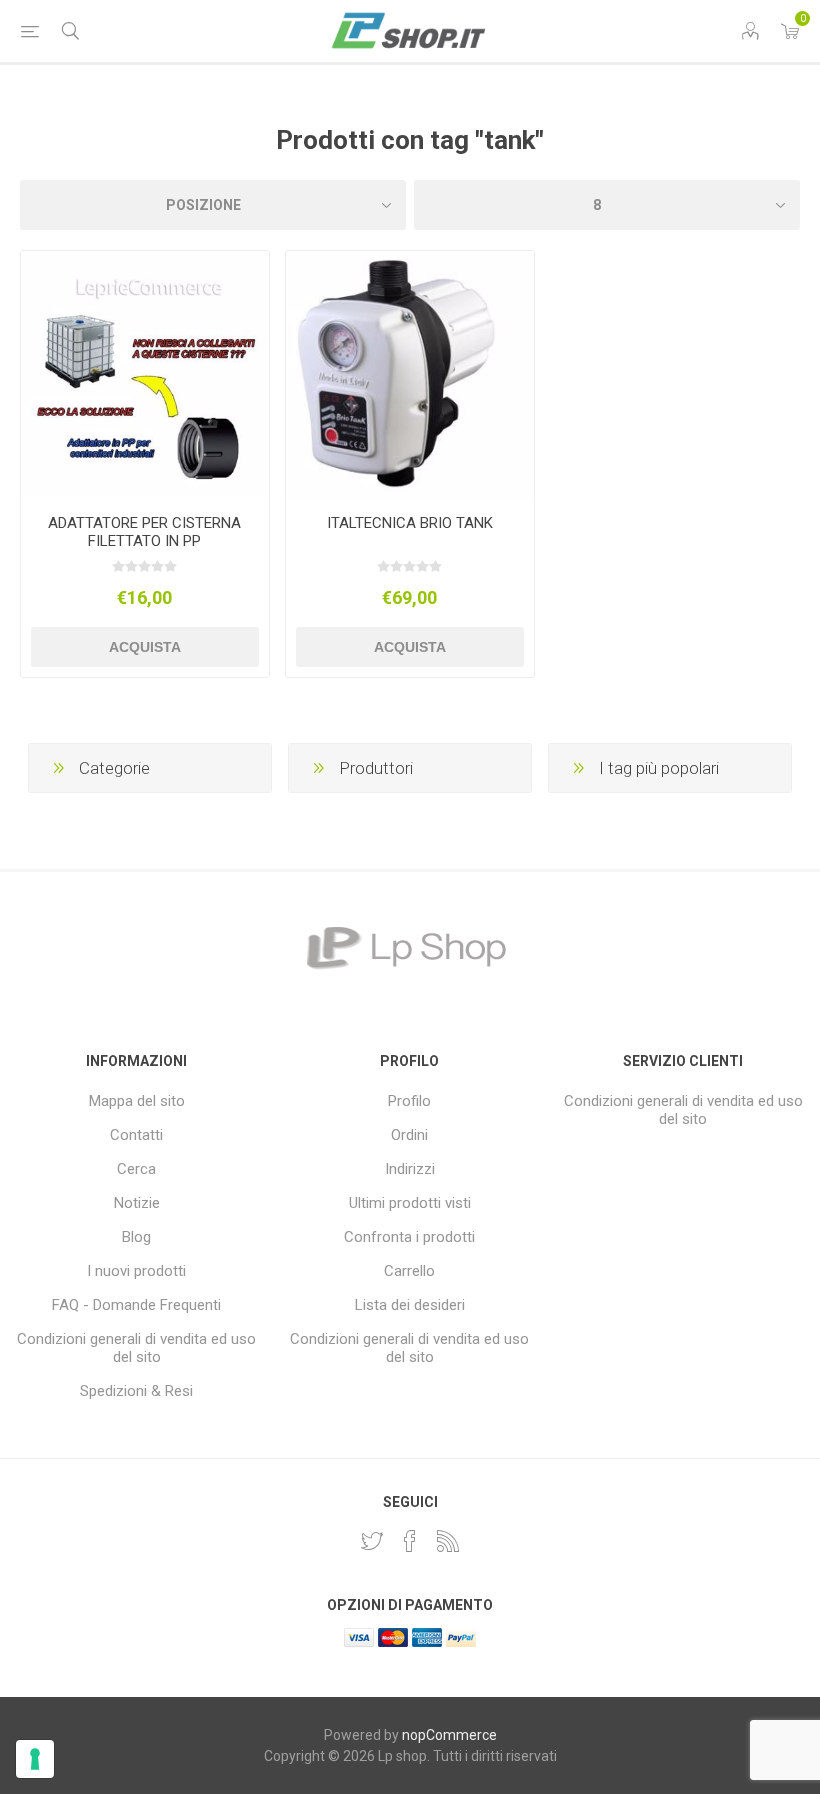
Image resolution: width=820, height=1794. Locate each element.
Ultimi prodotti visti (410, 1203)
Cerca (136, 1169)
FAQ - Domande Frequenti (136, 1305)
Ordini (409, 1135)
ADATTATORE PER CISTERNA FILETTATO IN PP (144, 532)
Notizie (137, 1203)
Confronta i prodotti (409, 1237)
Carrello (409, 1271)
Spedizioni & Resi (136, 1391)
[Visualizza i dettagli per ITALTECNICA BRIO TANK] (410, 375)
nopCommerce (449, 1735)
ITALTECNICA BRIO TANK (410, 523)
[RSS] (448, 1541)
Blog (136, 1237)
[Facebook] (410, 1541)
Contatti (136, 1135)
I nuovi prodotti (136, 1271)
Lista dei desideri (410, 1305)
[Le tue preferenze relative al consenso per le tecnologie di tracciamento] (35, 1759)
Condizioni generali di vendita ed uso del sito (136, 1348)
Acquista (145, 647)
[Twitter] (372, 1541)
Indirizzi (410, 1169)
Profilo (409, 1101)
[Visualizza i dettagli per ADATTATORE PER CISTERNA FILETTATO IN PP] (145, 375)
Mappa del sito (137, 1101)
